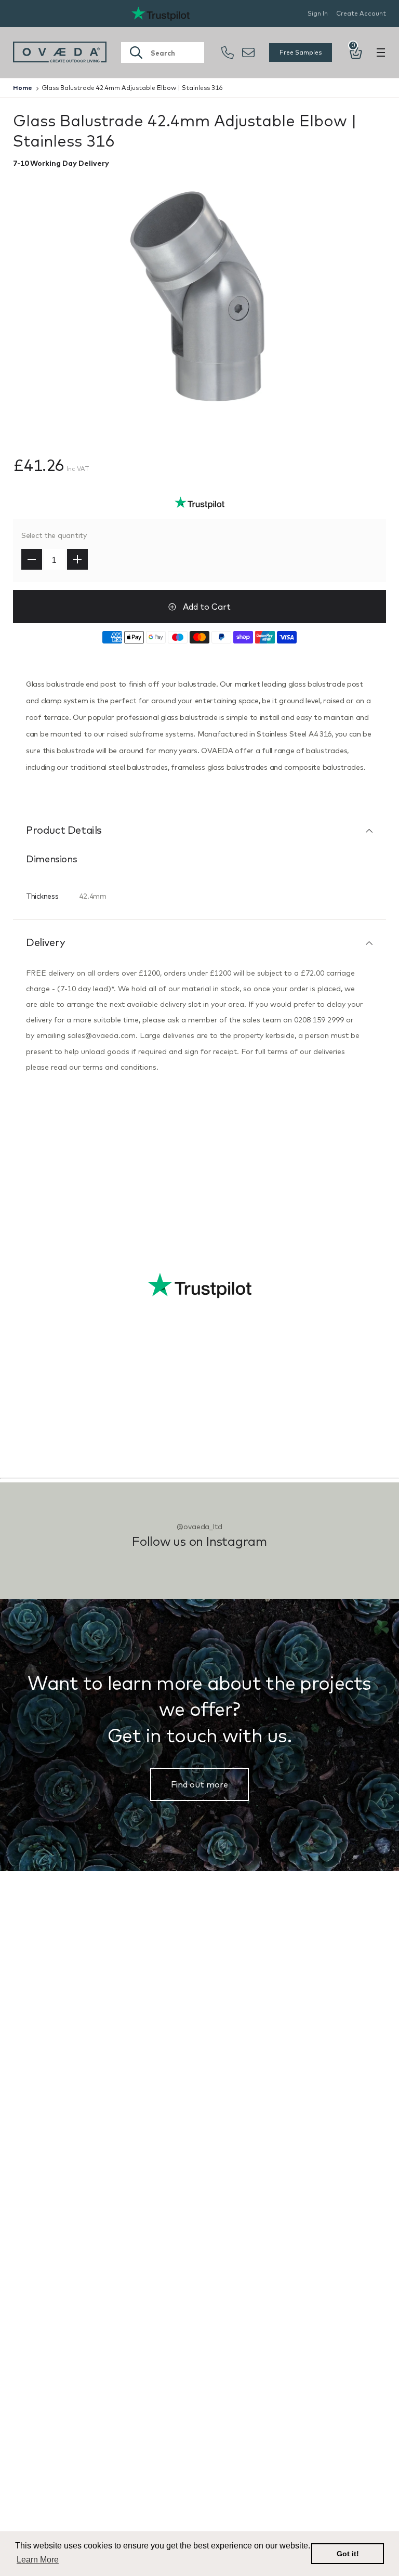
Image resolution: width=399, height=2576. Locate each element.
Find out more (199, 1784)
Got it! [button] (348, 2554)
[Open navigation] (381, 52)
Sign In (318, 13)
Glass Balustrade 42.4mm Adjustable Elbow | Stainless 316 (132, 88)
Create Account (361, 13)
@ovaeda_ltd (199, 1527)
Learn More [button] (38, 2560)
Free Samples (301, 52)
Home (23, 88)
